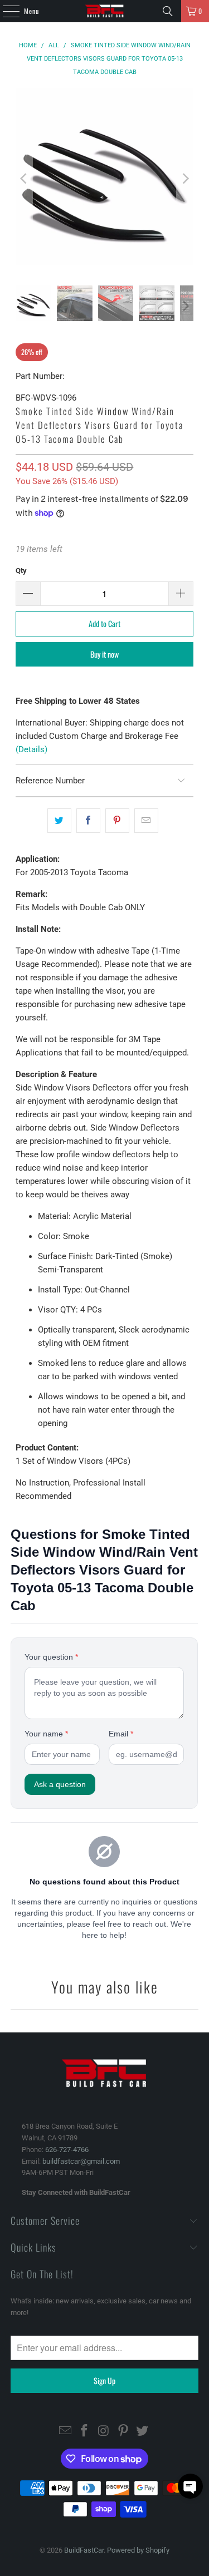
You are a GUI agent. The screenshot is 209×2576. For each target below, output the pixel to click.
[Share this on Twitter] (59, 821)
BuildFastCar (84, 2550)
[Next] (185, 178)
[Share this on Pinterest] (117, 821)
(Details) (31, 749)
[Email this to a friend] (146, 821)
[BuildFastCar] (105, 11)
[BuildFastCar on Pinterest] (123, 2432)
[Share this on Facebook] (88, 821)
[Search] (168, 11)
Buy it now (104, 654)
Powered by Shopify (138, 2550)
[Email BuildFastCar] (65, 2432)
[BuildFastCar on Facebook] (85, 2432)
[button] (190, 2486)
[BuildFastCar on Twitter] (143, 2432)
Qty (21, 571)
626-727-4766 (67, 2150)
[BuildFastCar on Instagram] (104, 2432)
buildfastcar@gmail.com (81, 2161)
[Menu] (5, 11)
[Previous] (24, 178)
